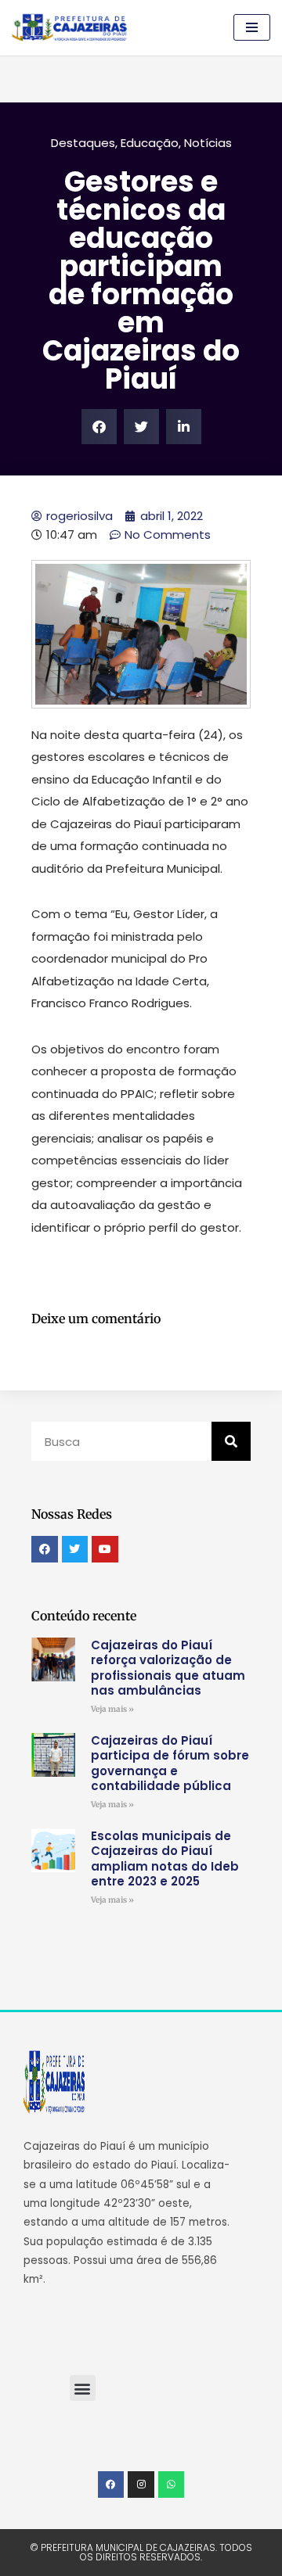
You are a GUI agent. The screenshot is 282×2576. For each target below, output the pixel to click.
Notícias (208, 143)
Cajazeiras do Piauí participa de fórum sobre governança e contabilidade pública (170, 1763)
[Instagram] (141, 2485)
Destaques (83, 143)
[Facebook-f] (111, 2485)
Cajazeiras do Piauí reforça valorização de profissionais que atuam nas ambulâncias (168, 1668)
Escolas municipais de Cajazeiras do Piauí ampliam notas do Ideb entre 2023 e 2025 (165, 1859)
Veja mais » (112, 1709)
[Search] (231, 1441)
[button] (99, 427)
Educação (150, 143)
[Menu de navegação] (252, 27)
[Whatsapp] (172, 2485)
